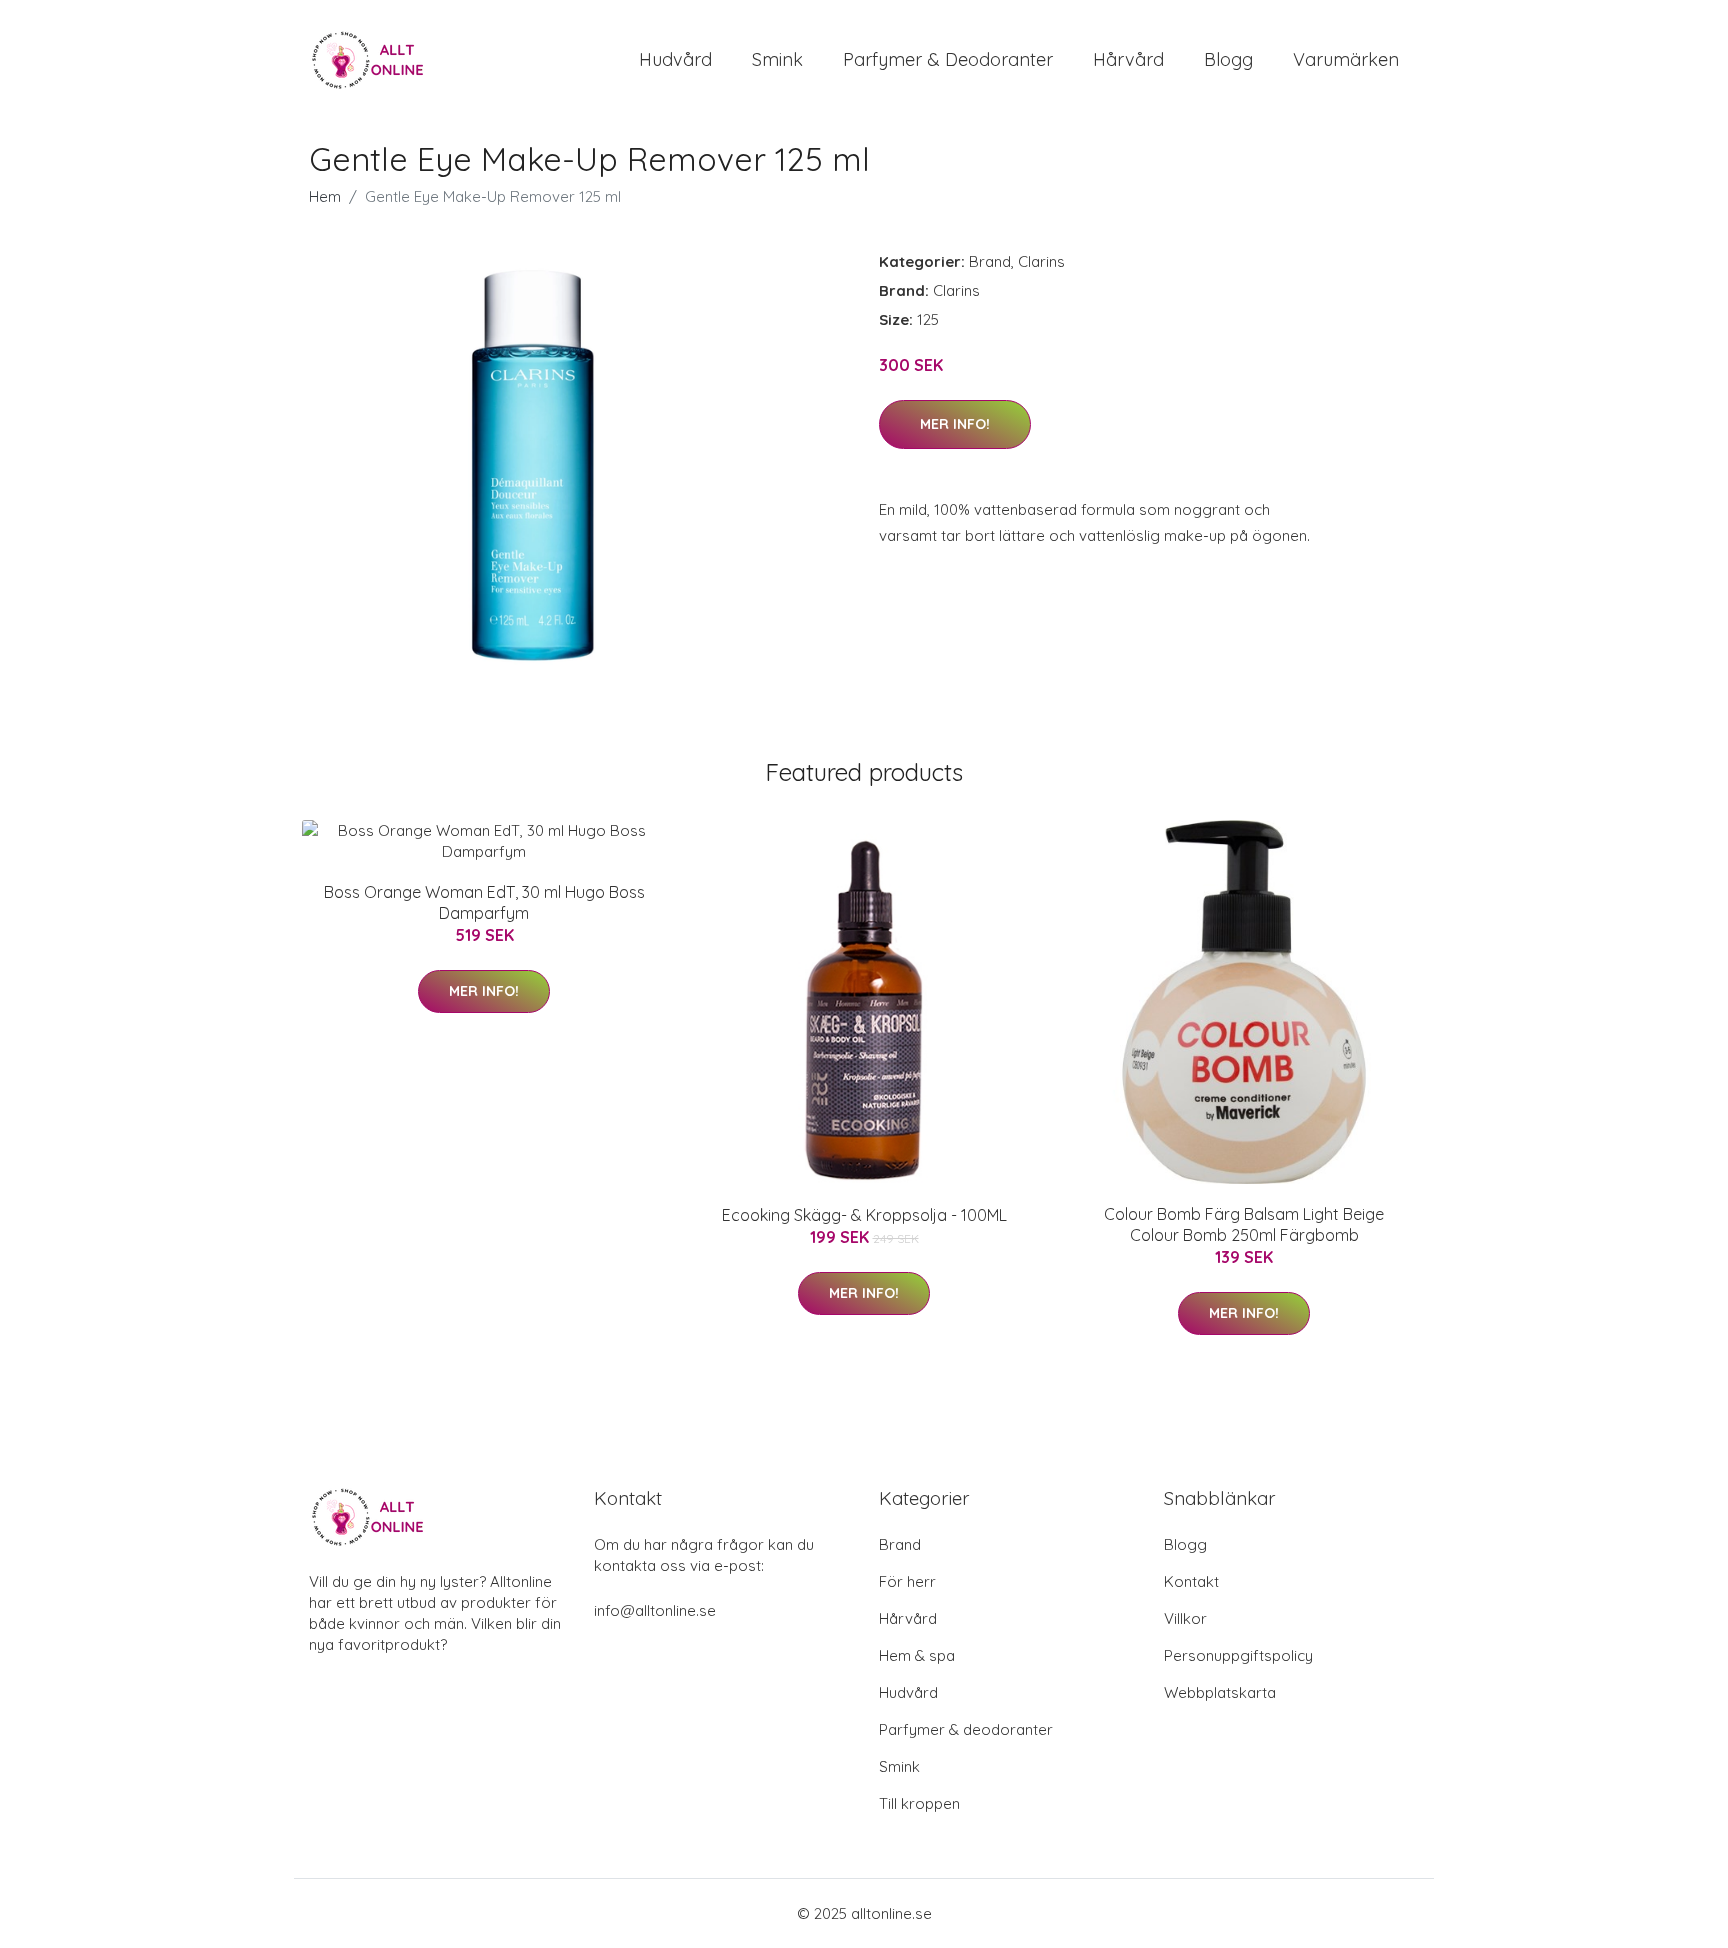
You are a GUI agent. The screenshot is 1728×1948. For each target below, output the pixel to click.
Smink (777, 59)
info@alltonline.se (655, 1610)
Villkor (1185, 1618)
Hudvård (675, 59)
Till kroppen (919, 1803)
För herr (907, 1581)
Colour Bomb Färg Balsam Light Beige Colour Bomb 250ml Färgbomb (1244, 1224)
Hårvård (1128, 59)
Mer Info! (955, 424)
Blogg (1228, 59)
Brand (990, 261)
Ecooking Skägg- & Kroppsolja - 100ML (864, 1215)
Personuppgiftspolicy (1238, 1655)
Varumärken (1346, 59)
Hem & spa (917, 1655)
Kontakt (1191, 1581)
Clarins (1041, 261)
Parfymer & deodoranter (948, 59)
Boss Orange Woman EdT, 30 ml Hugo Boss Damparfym (484, 902)
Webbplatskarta (1220, 1692)
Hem (325, 196)
